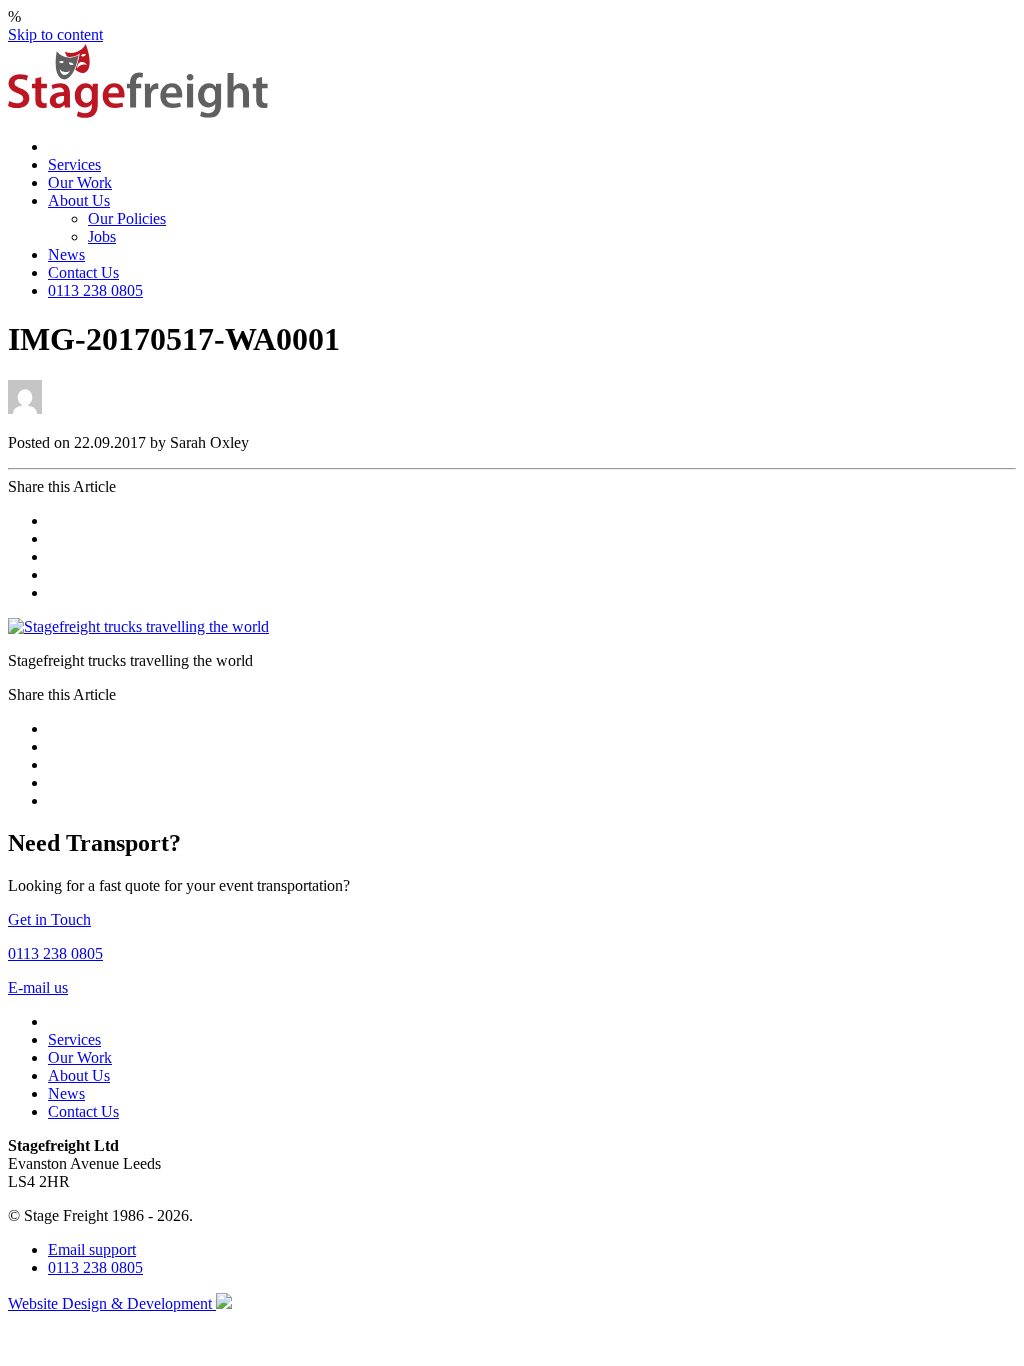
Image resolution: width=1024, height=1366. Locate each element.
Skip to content (55, 34)
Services (74, 164)
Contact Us (83, 272)
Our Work (80, 182)
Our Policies (127, 218)
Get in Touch (49, 919)
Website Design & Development (112, 1303)
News (66, 254)
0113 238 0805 (95, 290)
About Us (79, 200)
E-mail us (38, 987)
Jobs (102, 236)
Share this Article (62, 486)
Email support (92, 1249)
